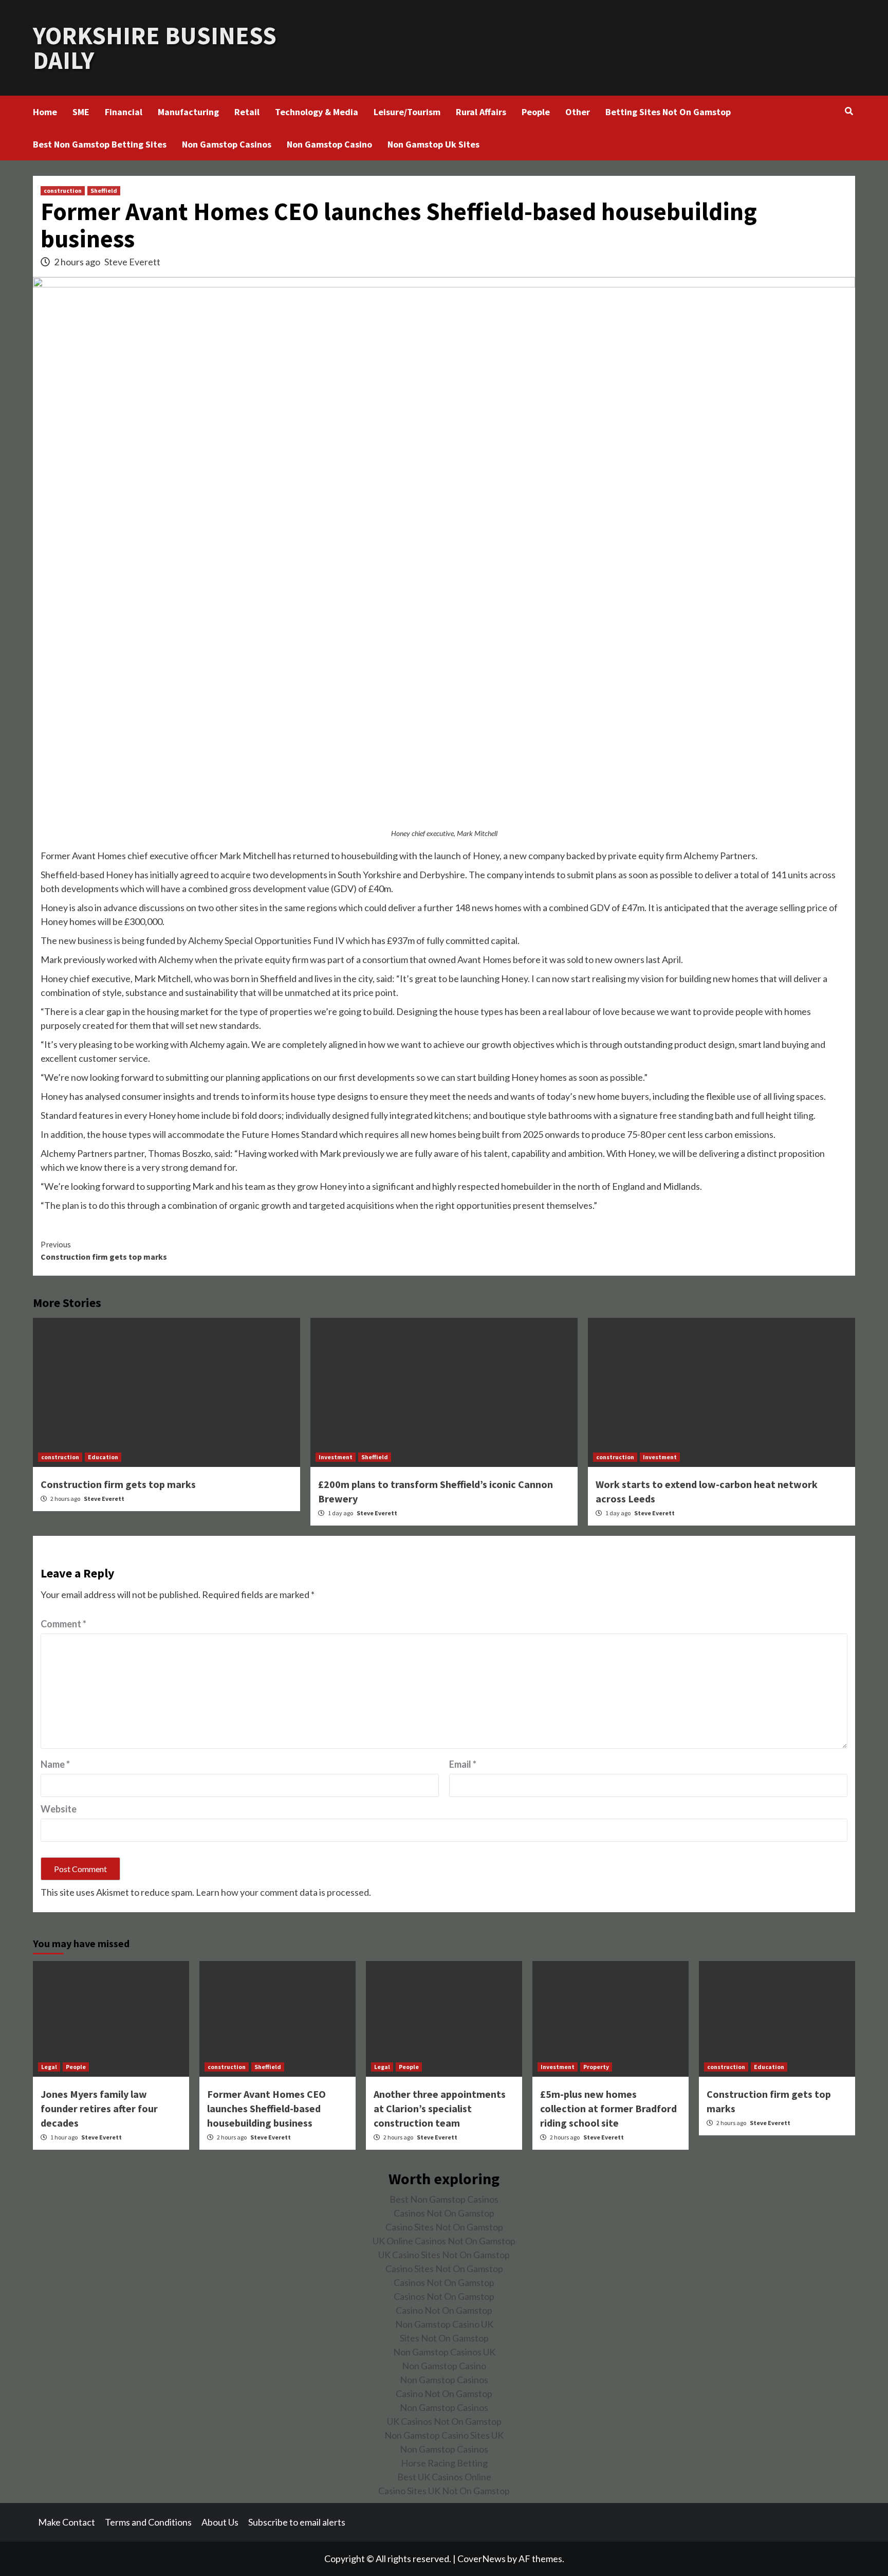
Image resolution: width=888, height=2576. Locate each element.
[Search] (849, 111)
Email (463, 1764)
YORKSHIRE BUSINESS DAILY (155, 48)
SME (81, 112)
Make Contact (67, 2522)
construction (63, 191)
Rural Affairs (481, 112)
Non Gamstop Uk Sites (433, 144)
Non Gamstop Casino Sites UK (444, 2435)
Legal (49, 2067)
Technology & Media (317, 112)
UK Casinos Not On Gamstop (444, 2421)
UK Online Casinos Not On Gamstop (444, 2241)
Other (578, 112)
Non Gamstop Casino (329, 144)
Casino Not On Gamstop (444, 2310)
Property (596, 2067)
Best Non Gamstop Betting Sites (100, 144)
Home (45, 112)
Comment (63, 1624)
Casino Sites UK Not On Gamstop (444, 2491)
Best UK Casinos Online (444, 2477)
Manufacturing (188, 112)
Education (103, 1457)
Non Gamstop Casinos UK (444, 2352)
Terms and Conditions (148, 2522)
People (536, 112)
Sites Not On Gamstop (444, 2338)
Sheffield (104, 191)
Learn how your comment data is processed (282, 1892)
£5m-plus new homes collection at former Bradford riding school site (608, 2108)
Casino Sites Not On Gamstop (444, 2227)
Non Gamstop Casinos (227, 144)
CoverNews (482, 2559)
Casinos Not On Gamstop (444, 2213)
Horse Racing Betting (444, 2463)
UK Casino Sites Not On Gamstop (444, 2255)
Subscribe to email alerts (297, 2522)
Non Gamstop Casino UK (444, 2324)
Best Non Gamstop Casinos (444, 2199)
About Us (220, 2522)
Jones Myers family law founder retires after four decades (99, 2108)
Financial (124, 112)
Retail (247, 112)
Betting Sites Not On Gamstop (668, 112)
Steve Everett (132, 262)
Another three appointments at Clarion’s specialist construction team (440, 2108)
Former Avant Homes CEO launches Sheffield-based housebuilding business (266, 2108)
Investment (336, 1457)
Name (55, 1764)
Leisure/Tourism (407, 112)
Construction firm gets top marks (104, 1250)
